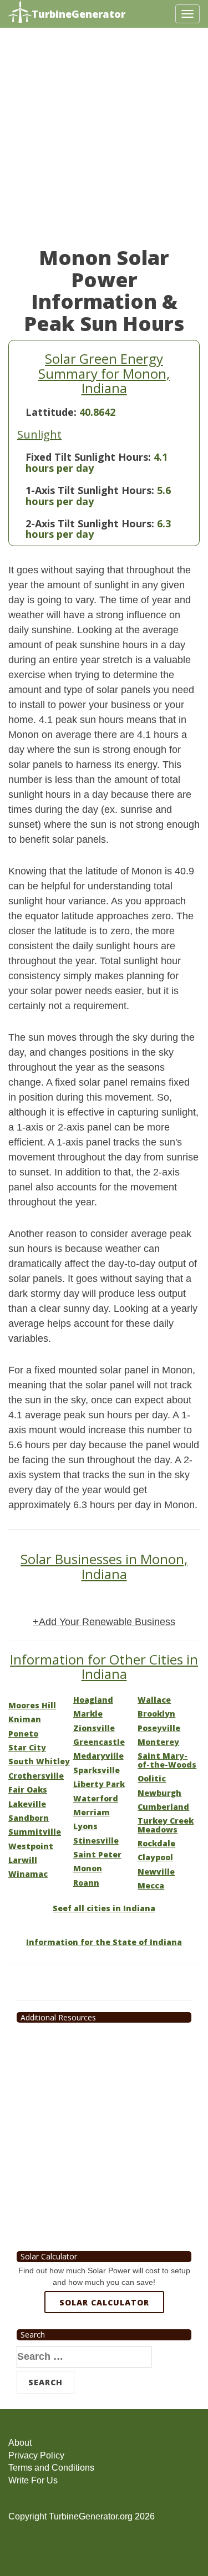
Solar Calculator (104, 2302)
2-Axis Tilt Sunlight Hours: (90, 523)
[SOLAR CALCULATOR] (104, 2343)
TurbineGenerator (78, 14)
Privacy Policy (36, 2455)
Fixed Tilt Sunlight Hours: (88, 457)
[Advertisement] (104, 143)
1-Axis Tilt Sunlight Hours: (90, 490)
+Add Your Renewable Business (104, 1622)
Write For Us (33, 2480)
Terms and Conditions (51, 2468)
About (20, 2443)
